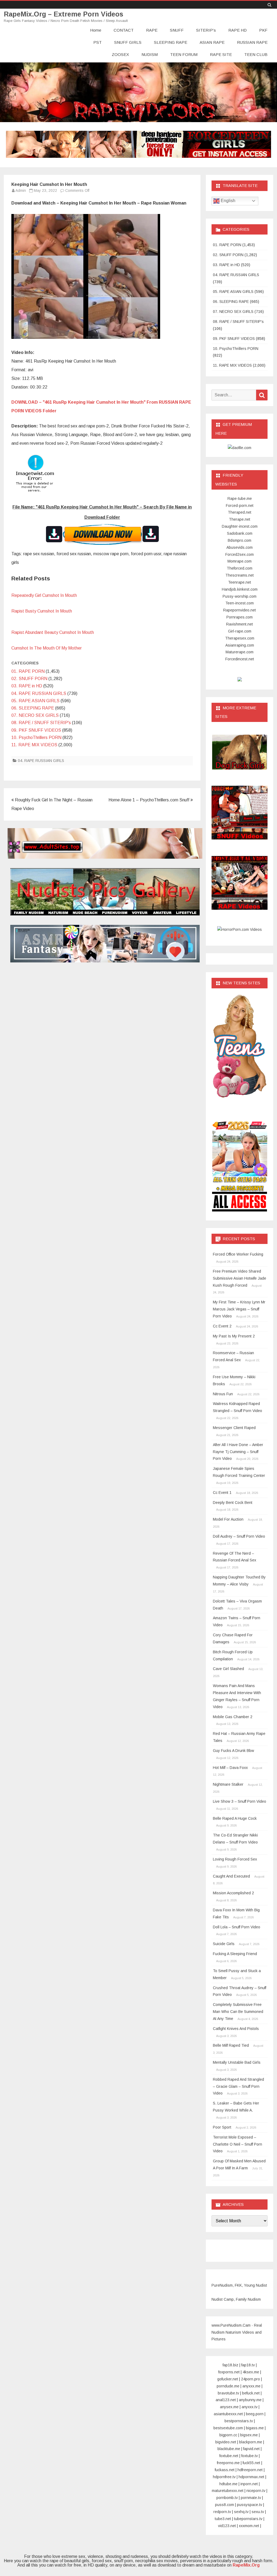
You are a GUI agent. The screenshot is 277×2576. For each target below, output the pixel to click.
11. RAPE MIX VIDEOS (34, 745)
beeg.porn (255, 2414)
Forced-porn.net (240, 506)
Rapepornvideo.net (240, 610)
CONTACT (124, 30)
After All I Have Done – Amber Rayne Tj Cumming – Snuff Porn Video (238, 1452)
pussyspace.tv (250, 2505)
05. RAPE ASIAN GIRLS (35, 701)
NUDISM (150, 54)
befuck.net (251, 2393)
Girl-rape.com (240, 631)
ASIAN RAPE (212, 42)
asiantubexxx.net (228, 2414)
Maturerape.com (240, 652)
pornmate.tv (251, 2498)
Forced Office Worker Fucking (238, 1254)
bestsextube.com (228, 2428)
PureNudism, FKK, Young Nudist (239, 2285)
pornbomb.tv (227, 2498)
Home (96, 30)
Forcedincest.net (240, 659)
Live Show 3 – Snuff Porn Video (240, 1801)
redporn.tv (222, 2512)
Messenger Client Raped (234, 1428)
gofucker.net (228, 2379)
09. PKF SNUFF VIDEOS (36, 730)
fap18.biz (230, 2365)
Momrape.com (240, 561)
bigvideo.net (226, 2442)
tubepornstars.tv (248, 2519)
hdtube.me (228, 2484)
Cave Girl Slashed (228, 1669)
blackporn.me (251, 2442)
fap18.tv (248, 2365)
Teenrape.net (240, 582)
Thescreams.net (240, 575)
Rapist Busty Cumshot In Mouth (42, 611)
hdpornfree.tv (224, 2477)
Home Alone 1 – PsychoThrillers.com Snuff (149, 800)
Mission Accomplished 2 (233, 1893)
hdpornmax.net (251, 2477)
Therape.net (240, 519)
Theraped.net (240, 512)
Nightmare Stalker (228, 1784)
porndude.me (228, 2386)
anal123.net (226, 2400)
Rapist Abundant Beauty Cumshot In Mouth (53, 632)
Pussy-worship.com (240, 596)
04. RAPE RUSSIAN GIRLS (39, 693)
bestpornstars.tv (239, 2421)
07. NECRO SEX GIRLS (35, 715)
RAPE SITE (221, 54)
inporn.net (249, 2484)
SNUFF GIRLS (128, 42)
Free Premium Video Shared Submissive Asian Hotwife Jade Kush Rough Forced (240, 1278)
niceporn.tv (256, 2491)
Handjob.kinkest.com (240, 589)
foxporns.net (229, 2372)
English (227, 201)
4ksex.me (251, 2372)
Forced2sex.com (240, 554)
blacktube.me (229, 2449)
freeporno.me (228, 2463)
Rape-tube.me (240, 499)
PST (98, 42)
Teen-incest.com (240, 603)
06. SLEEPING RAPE (33, 708)
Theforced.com (240, 568)
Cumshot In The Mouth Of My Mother (47, 648)
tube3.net (223, 2519)
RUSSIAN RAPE (252, 42)
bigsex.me (249, 2435)
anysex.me (229, 2407)
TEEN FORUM (184, 54)
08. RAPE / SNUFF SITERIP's (41, 723)
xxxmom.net (249, 2526)
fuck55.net (251, 2463)
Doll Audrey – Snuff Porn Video (239, 1536)
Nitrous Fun (223, 1394)
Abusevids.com (240, 547)
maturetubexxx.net (228, 2491)
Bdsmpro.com (240, 540)
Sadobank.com (240, 533)
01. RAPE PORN (28, 671)
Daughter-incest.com (240, 526)
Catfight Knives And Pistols (236, 2029)
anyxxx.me (251, 2386)
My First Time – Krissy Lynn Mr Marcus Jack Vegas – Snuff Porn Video (239, 1309)
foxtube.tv (250, 2456)
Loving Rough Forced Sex (235, 1859)
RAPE (152, 30)
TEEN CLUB (256, 54)
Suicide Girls (224, 1944)
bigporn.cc (228, 2435)
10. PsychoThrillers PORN (36, 737)
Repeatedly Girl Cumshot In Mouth (44, 595)
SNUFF (177, 30)
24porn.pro (250, 2379)
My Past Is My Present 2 (234, 1336)
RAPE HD (238, 30)
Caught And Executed (231, 1876)
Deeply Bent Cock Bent (233, 1503)
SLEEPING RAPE (171, 42)
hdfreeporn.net (250, 2470)
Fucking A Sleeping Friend (235, 1954)
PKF (263, 30)
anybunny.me (250, 2400)
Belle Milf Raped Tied (231, 2045)
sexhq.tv (241, 2512)
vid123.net (227, 2526)
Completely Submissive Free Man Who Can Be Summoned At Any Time (238, 2012)
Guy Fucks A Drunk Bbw (233, 1751)
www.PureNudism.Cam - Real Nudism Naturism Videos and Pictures (237, 2332)
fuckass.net (225, 2470)
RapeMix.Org (246, 2565)
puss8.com (225, 2505)
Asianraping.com (240, 645)
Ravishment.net (240, 624)
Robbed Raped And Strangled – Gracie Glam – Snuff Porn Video (238, 2086)
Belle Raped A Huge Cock (235, 1818)
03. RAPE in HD (27, 686)
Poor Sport (222, 2127)
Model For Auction (228, 1519)
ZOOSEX (120, 54)
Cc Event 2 (222, 1326)
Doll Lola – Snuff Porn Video (237, 1927)
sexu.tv (258, 2512)
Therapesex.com (240, 638)
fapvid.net (251, 2449)
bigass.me (255, 2428)
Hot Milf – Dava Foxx (230, 1768)
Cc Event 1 (222, 1493)
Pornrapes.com (240, 617)
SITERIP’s (206, 30)
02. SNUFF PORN (29, 679)
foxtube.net (229, 2456)
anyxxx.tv (250, 2407)
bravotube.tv (228, 2393)
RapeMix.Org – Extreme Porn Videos (64, 14)
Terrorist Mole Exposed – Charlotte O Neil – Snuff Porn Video (238, 2144)
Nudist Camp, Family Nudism (236, 2299)
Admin (21, 190)
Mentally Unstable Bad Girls (237, 2062)
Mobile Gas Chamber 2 (233, 1717)
